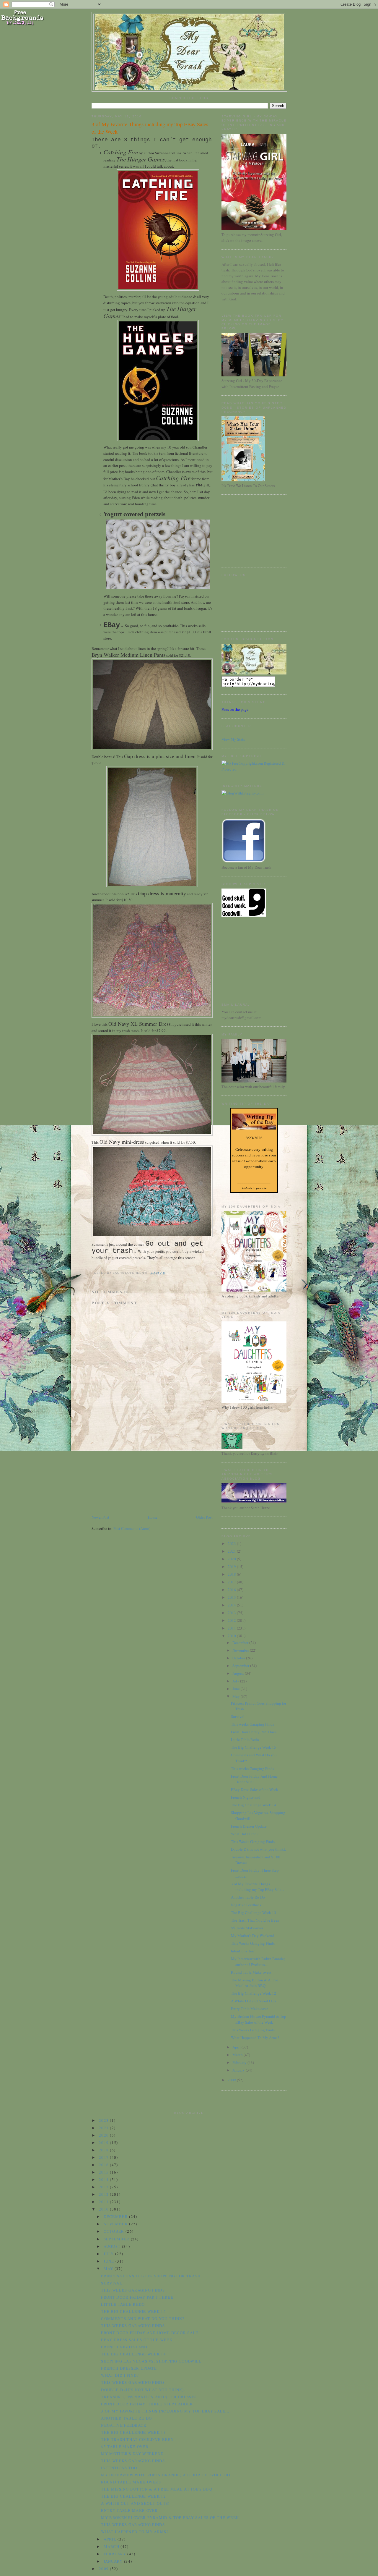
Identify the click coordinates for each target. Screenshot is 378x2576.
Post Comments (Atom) (132, 1528)
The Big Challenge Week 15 (254, 1747)
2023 (232, 1543)
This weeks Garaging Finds (252, 1724)
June (237, 1689)
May (237, 1696)
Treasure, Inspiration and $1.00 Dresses (149, 2397)
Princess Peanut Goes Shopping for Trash (151, 2276)
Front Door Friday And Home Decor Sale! (150, 2333)
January (239, 2070)
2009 (232, 2080)
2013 (232, 1613)
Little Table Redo (245, 1740)
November (241, 1650)
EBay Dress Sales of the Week (255, 1789)
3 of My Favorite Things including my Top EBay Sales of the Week (150, 128)
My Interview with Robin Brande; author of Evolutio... (258, 1962)
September (241, 1666)
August (239, 1673)
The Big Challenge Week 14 (254, 1805)
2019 (232, 1567)
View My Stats (233, 739)
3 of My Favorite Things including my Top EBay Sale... (258, 1887)
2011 (232, 1628)
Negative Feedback (246, 1905)
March (238, 2055)
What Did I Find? (245, 1834)
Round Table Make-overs (251, 1972)
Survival (238, 1716)
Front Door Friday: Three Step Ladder (147, 2404)
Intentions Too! (243, 1951)
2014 (232, 1605)
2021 (232, 1551)
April (237, 2047)
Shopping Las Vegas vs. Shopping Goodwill (151, 2361)
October (239, 1658)
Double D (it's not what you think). (258, 1849)
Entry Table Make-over (249, 2009)
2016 (232, 1590)
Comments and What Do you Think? (143, 2318)
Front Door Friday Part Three (254, 1732)
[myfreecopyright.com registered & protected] (254, 769)
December (241, 1643)
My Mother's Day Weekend (253, 1936)
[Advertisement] (136, 1473)
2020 (232, 1559)
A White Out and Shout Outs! (254, 2001)
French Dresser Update (249, 1826)
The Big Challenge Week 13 (254, 1912)
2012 (232, 1620)
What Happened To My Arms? (255, 2038)
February (240, 2062)
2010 (232, 1636)
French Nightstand (246, 1797)
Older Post (204, 1517)
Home (153, 1517)
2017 (232, 1582)
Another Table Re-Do (248, 1897)
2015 (232, 1597)
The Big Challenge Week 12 (254, 1993)
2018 (232, 1574)
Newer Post (100, 1517)
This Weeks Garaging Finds (253, 1842)
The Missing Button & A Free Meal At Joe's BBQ (255, 1983)
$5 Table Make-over (247, 1928)
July (236, 1681)
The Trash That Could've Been (255, 1920)
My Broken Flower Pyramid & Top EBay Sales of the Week (259, 2019)
